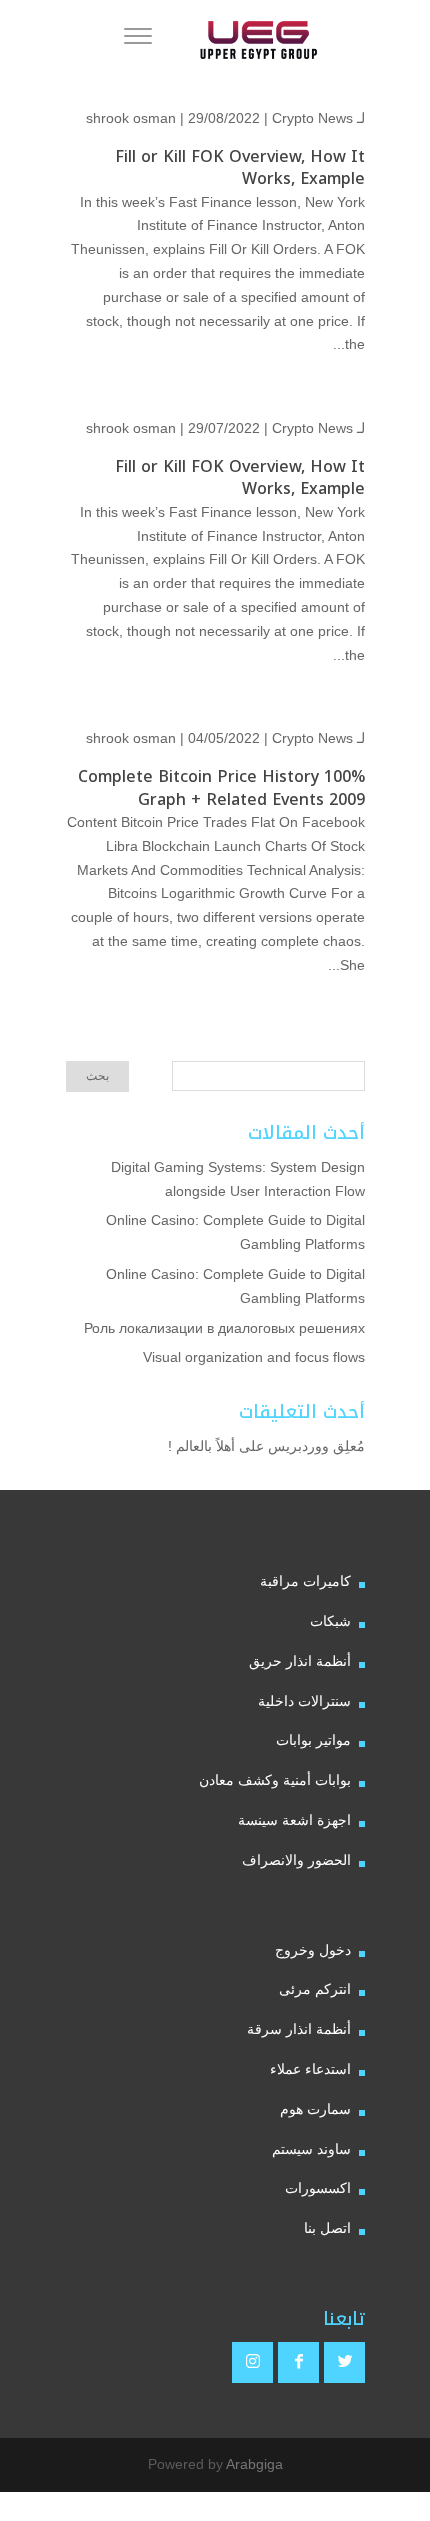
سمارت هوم (315, 2109)
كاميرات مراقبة (305, 1581)
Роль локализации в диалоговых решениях (224, 1328)
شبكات (330, 1621)
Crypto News (312, 118)
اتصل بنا (327, 2228)
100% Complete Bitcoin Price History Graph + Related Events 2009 (221, 787)
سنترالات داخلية (304, 1701)
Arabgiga (254, 2464)
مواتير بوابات (313, 1740)
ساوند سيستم (311, 2149)
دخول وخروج (313, 1950)
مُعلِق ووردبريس (316, 1446)
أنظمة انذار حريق (300, 1661)
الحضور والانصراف (296, 1860)
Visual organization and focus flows (254, 1357)
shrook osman (131, 118)
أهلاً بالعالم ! (201, 1446)
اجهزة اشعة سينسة (294, 1820)
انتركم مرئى (315, 1989)
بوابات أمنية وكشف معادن (275, 1780)
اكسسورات (318, 2188)
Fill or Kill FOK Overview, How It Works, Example (240, 167)
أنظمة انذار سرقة (299, 2029)
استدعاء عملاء (310, 2069)
